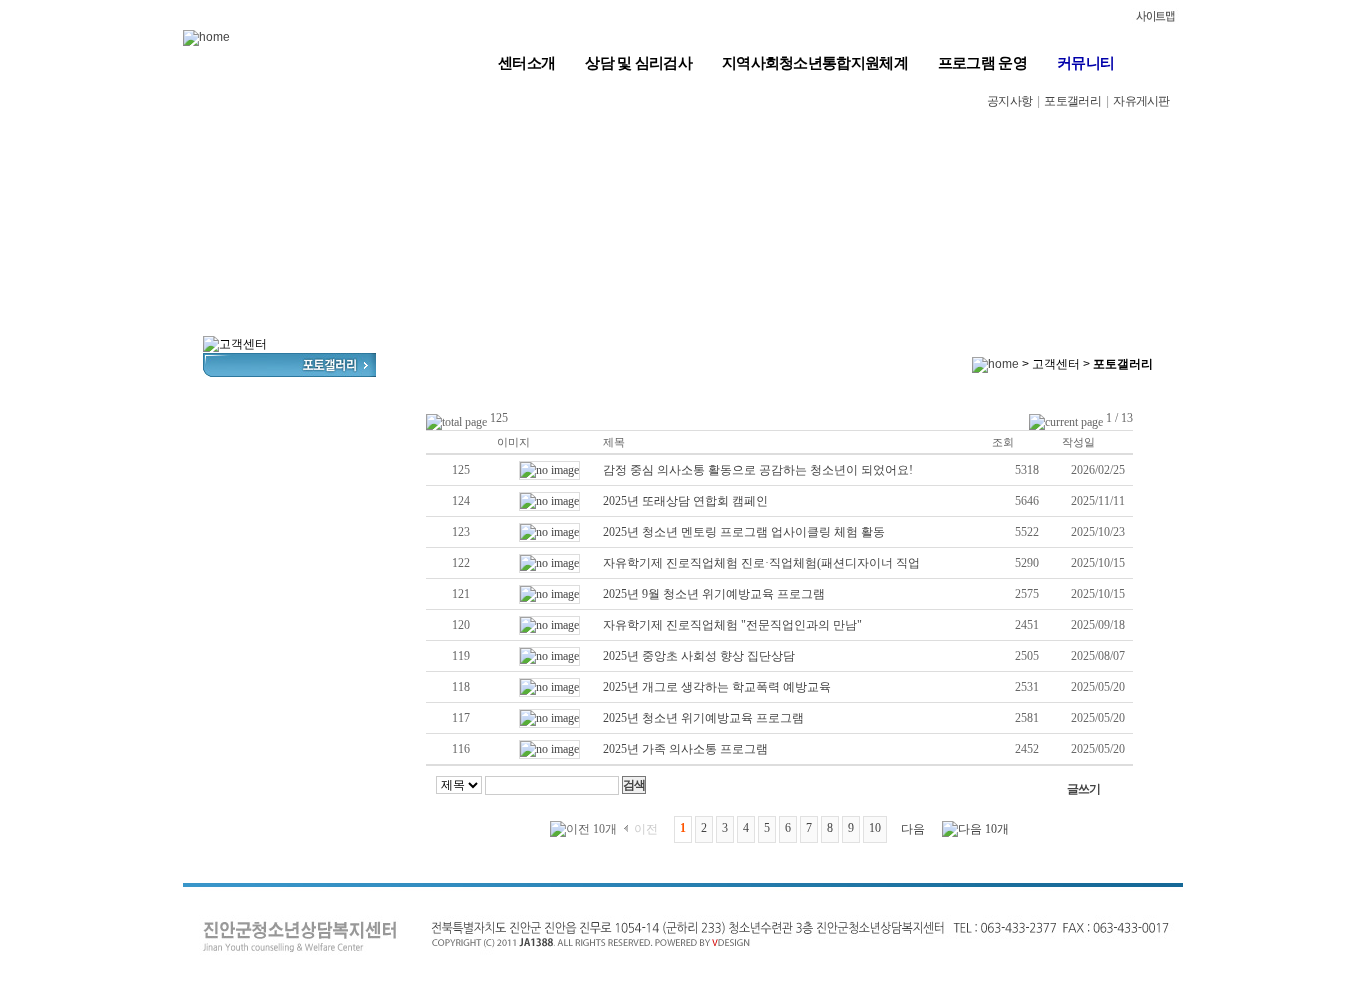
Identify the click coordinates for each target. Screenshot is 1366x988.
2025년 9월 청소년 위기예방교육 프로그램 (714, 594)
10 (875, 828)
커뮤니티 (1085, 62)
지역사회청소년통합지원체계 (815, 62)
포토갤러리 (1072, 101)
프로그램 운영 (982, 62)
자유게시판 (1141, 101)
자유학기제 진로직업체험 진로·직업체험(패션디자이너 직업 (761, 563)
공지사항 (1009, 101)
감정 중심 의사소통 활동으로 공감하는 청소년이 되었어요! (758, 470)
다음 (913, 829)
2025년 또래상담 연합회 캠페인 (685, 501)
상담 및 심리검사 (638, 62)
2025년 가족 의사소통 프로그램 (685, 749)
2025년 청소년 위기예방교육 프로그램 (703, 718)
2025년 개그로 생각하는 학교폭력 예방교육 (717, 687)
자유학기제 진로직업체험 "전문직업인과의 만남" (732, 625)
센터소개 (526, 62)
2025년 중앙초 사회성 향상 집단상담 (699, 656)
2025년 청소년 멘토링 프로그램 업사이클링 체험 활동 (744, 532)
